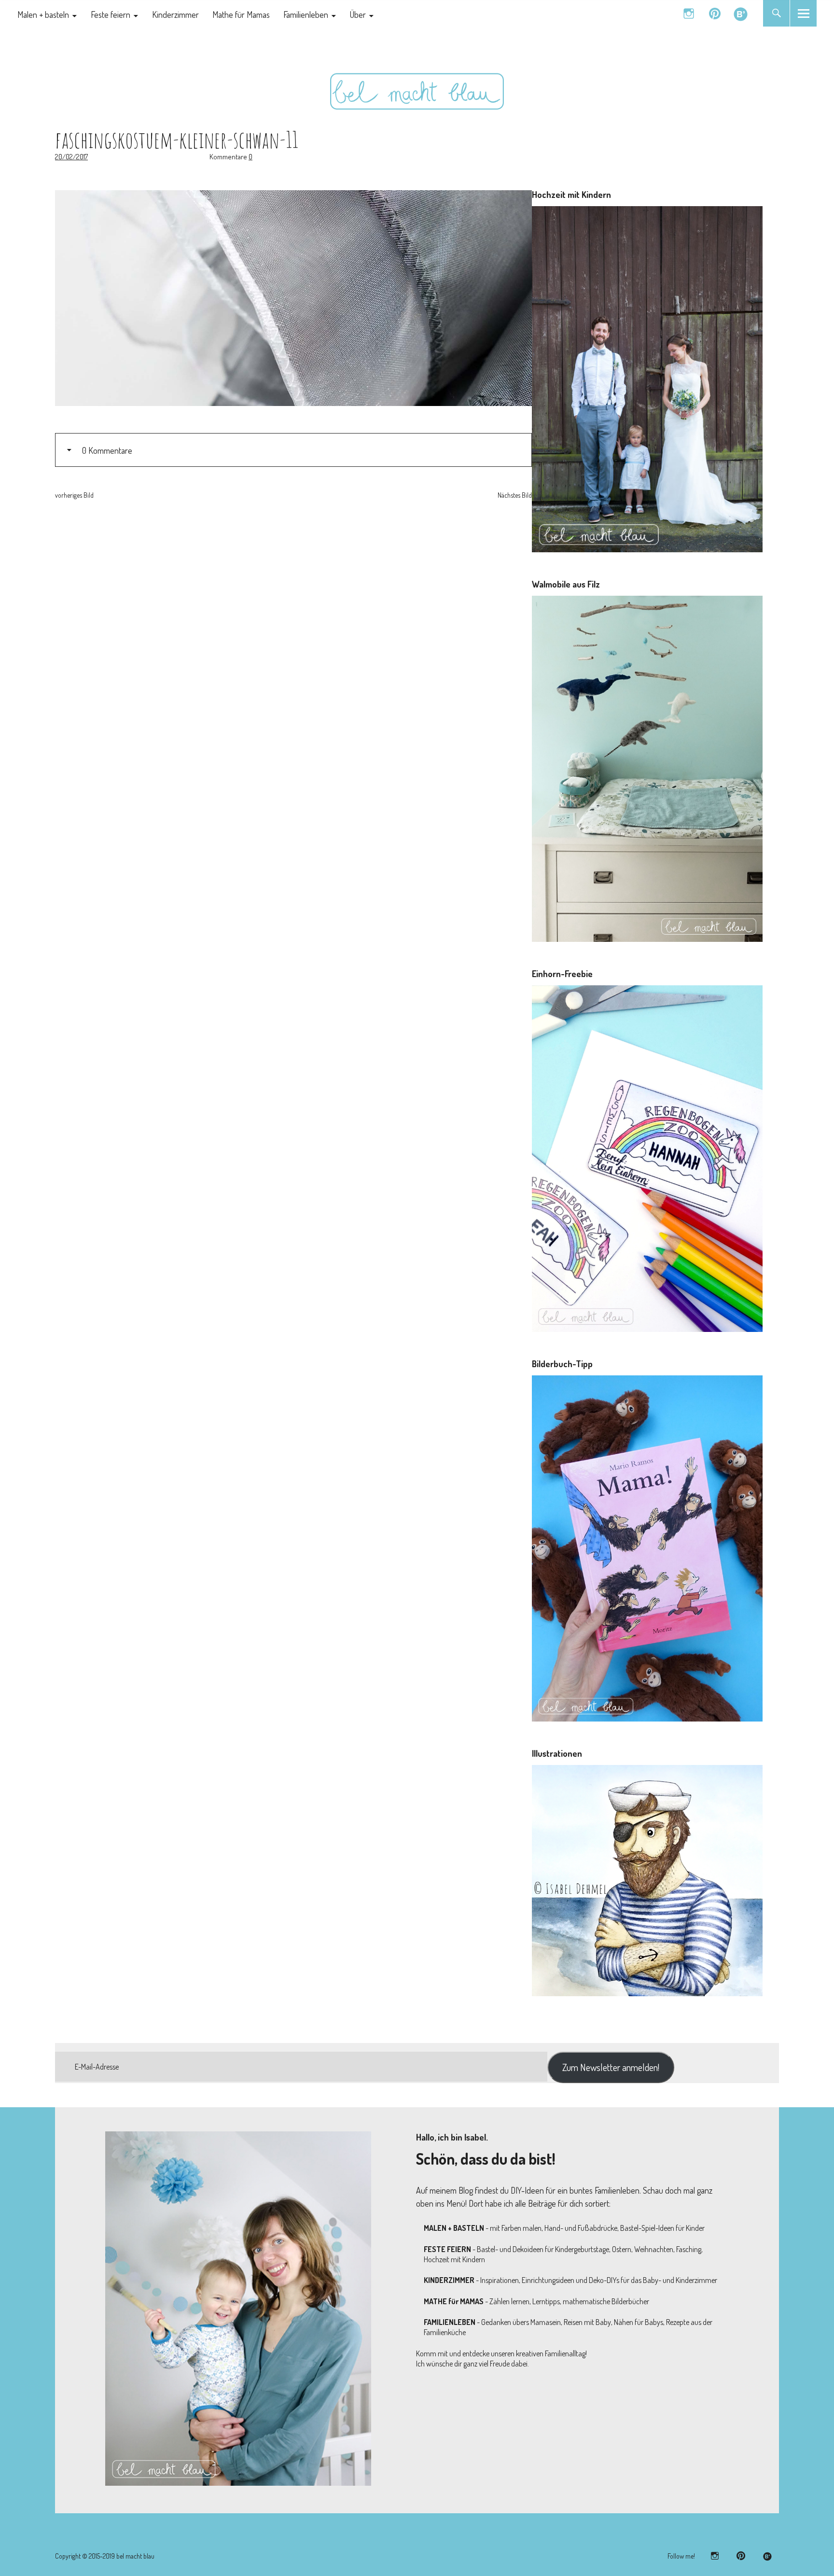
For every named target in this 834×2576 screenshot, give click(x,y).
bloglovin (741, 13)
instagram (688, 13)
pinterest (715, 13)
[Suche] (776, 13)
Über (358, 14)
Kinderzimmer (175, 14)
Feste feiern (111, 14)
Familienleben (306, 14)
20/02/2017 (71, 157)
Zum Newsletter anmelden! (611, 2067)
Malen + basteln (43, 14)
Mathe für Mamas (241, 14)
